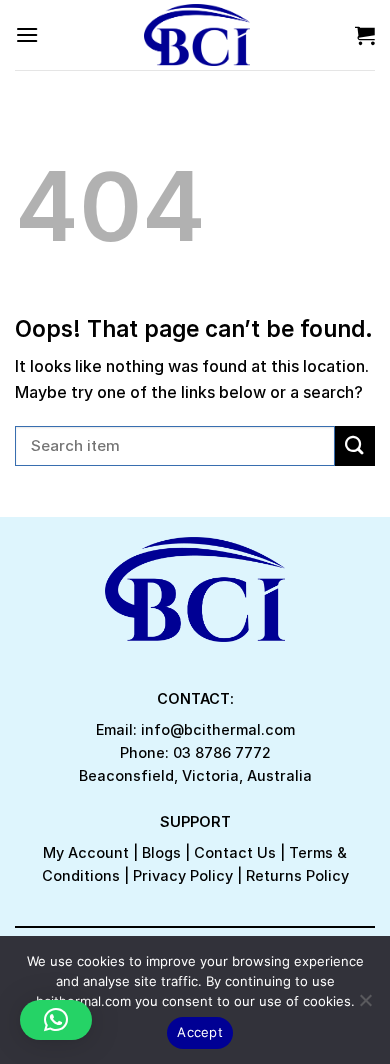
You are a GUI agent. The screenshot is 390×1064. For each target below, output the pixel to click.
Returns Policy (297, 875)
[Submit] (355, 445)
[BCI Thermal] (197, 35)
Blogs (161, 852)
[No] (365, 1006)
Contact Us (235, 852)
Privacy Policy (183, 875)
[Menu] (27, 34)
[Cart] (365, 35)
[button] (56, 1020)
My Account (86, 852)
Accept (200, 1032)
